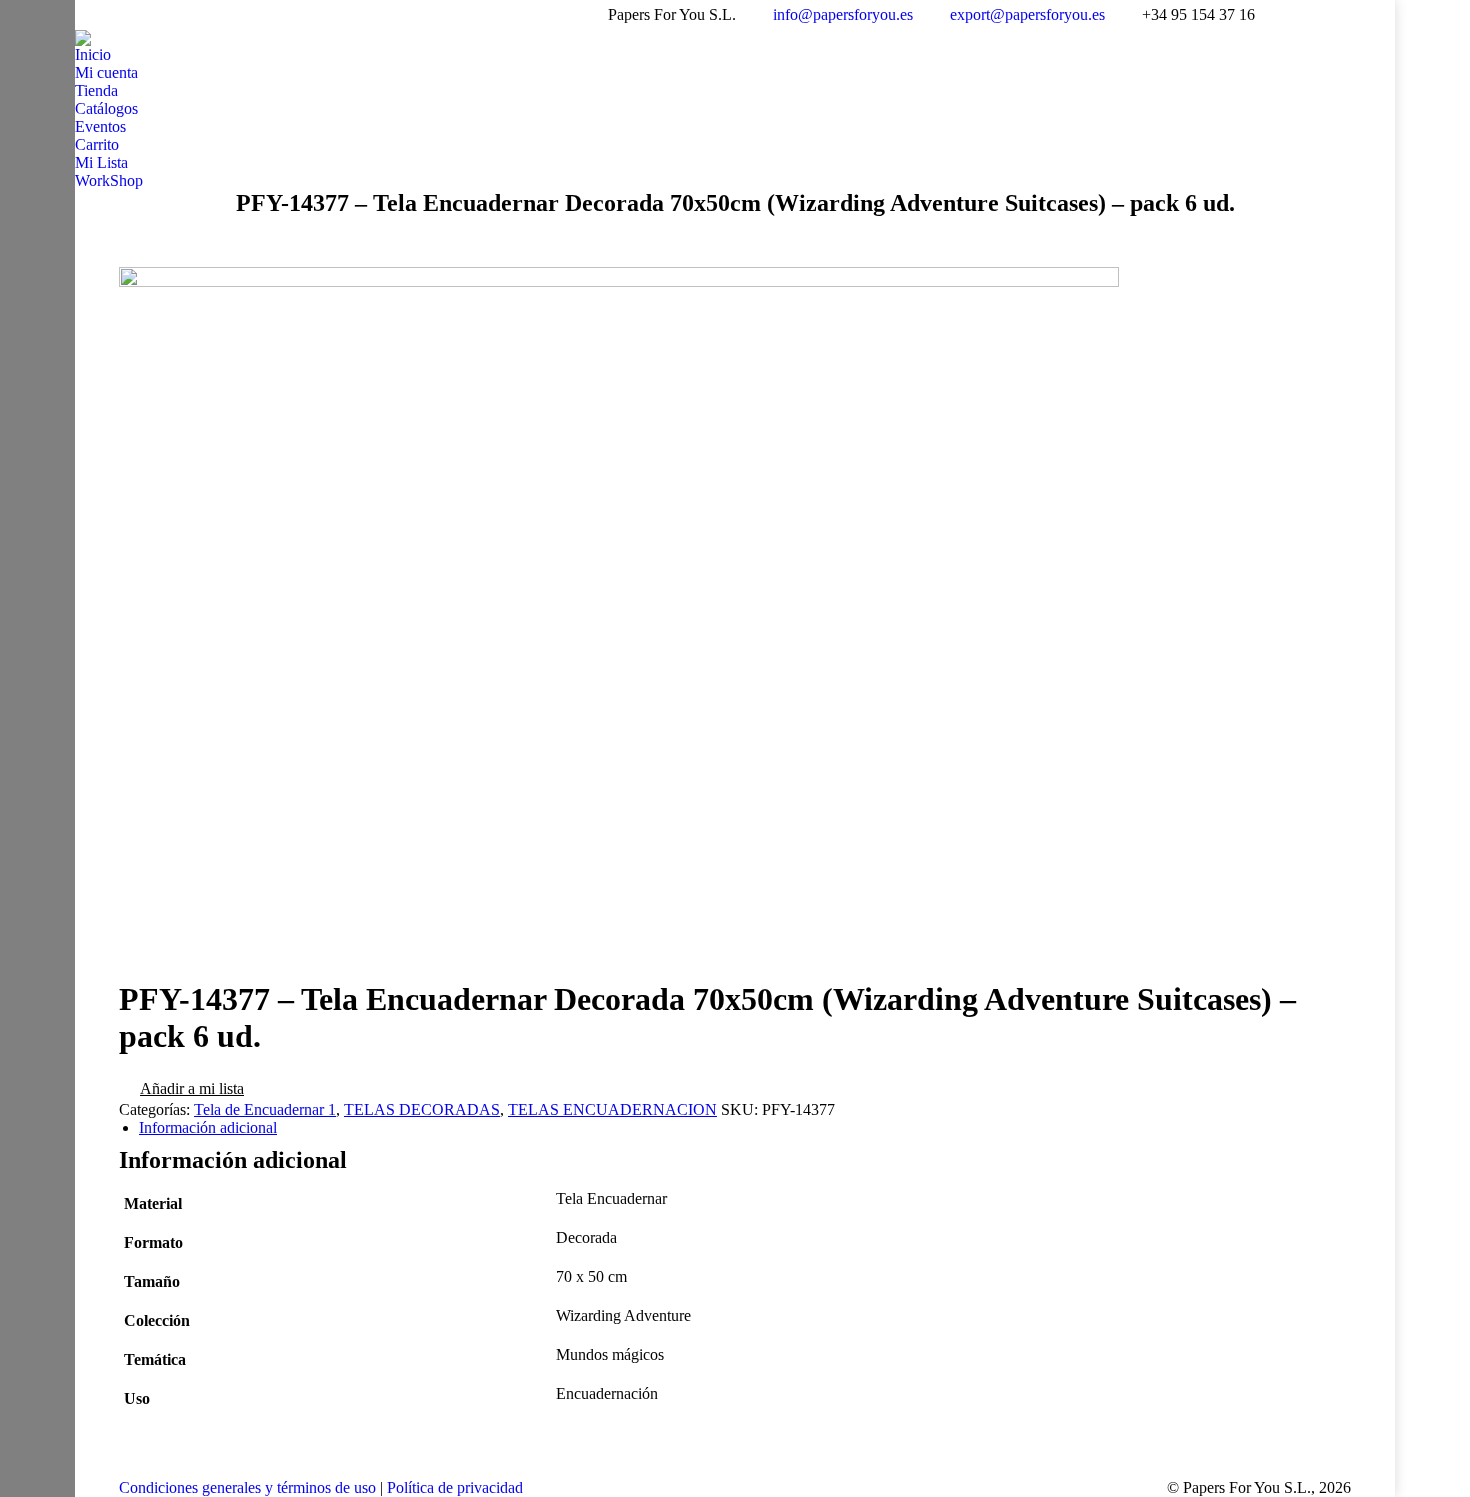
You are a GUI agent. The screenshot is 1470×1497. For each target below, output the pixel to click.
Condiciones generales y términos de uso (247, 1487)
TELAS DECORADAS (422, 1109)
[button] (181, 1090)
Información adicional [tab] (208, 1127)
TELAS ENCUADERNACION (612, 1109)
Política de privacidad (455, 1487)
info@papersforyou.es (843, 14)
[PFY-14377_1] (619, 281)
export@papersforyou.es (1027, 14)
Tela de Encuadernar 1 (265, 1109)
